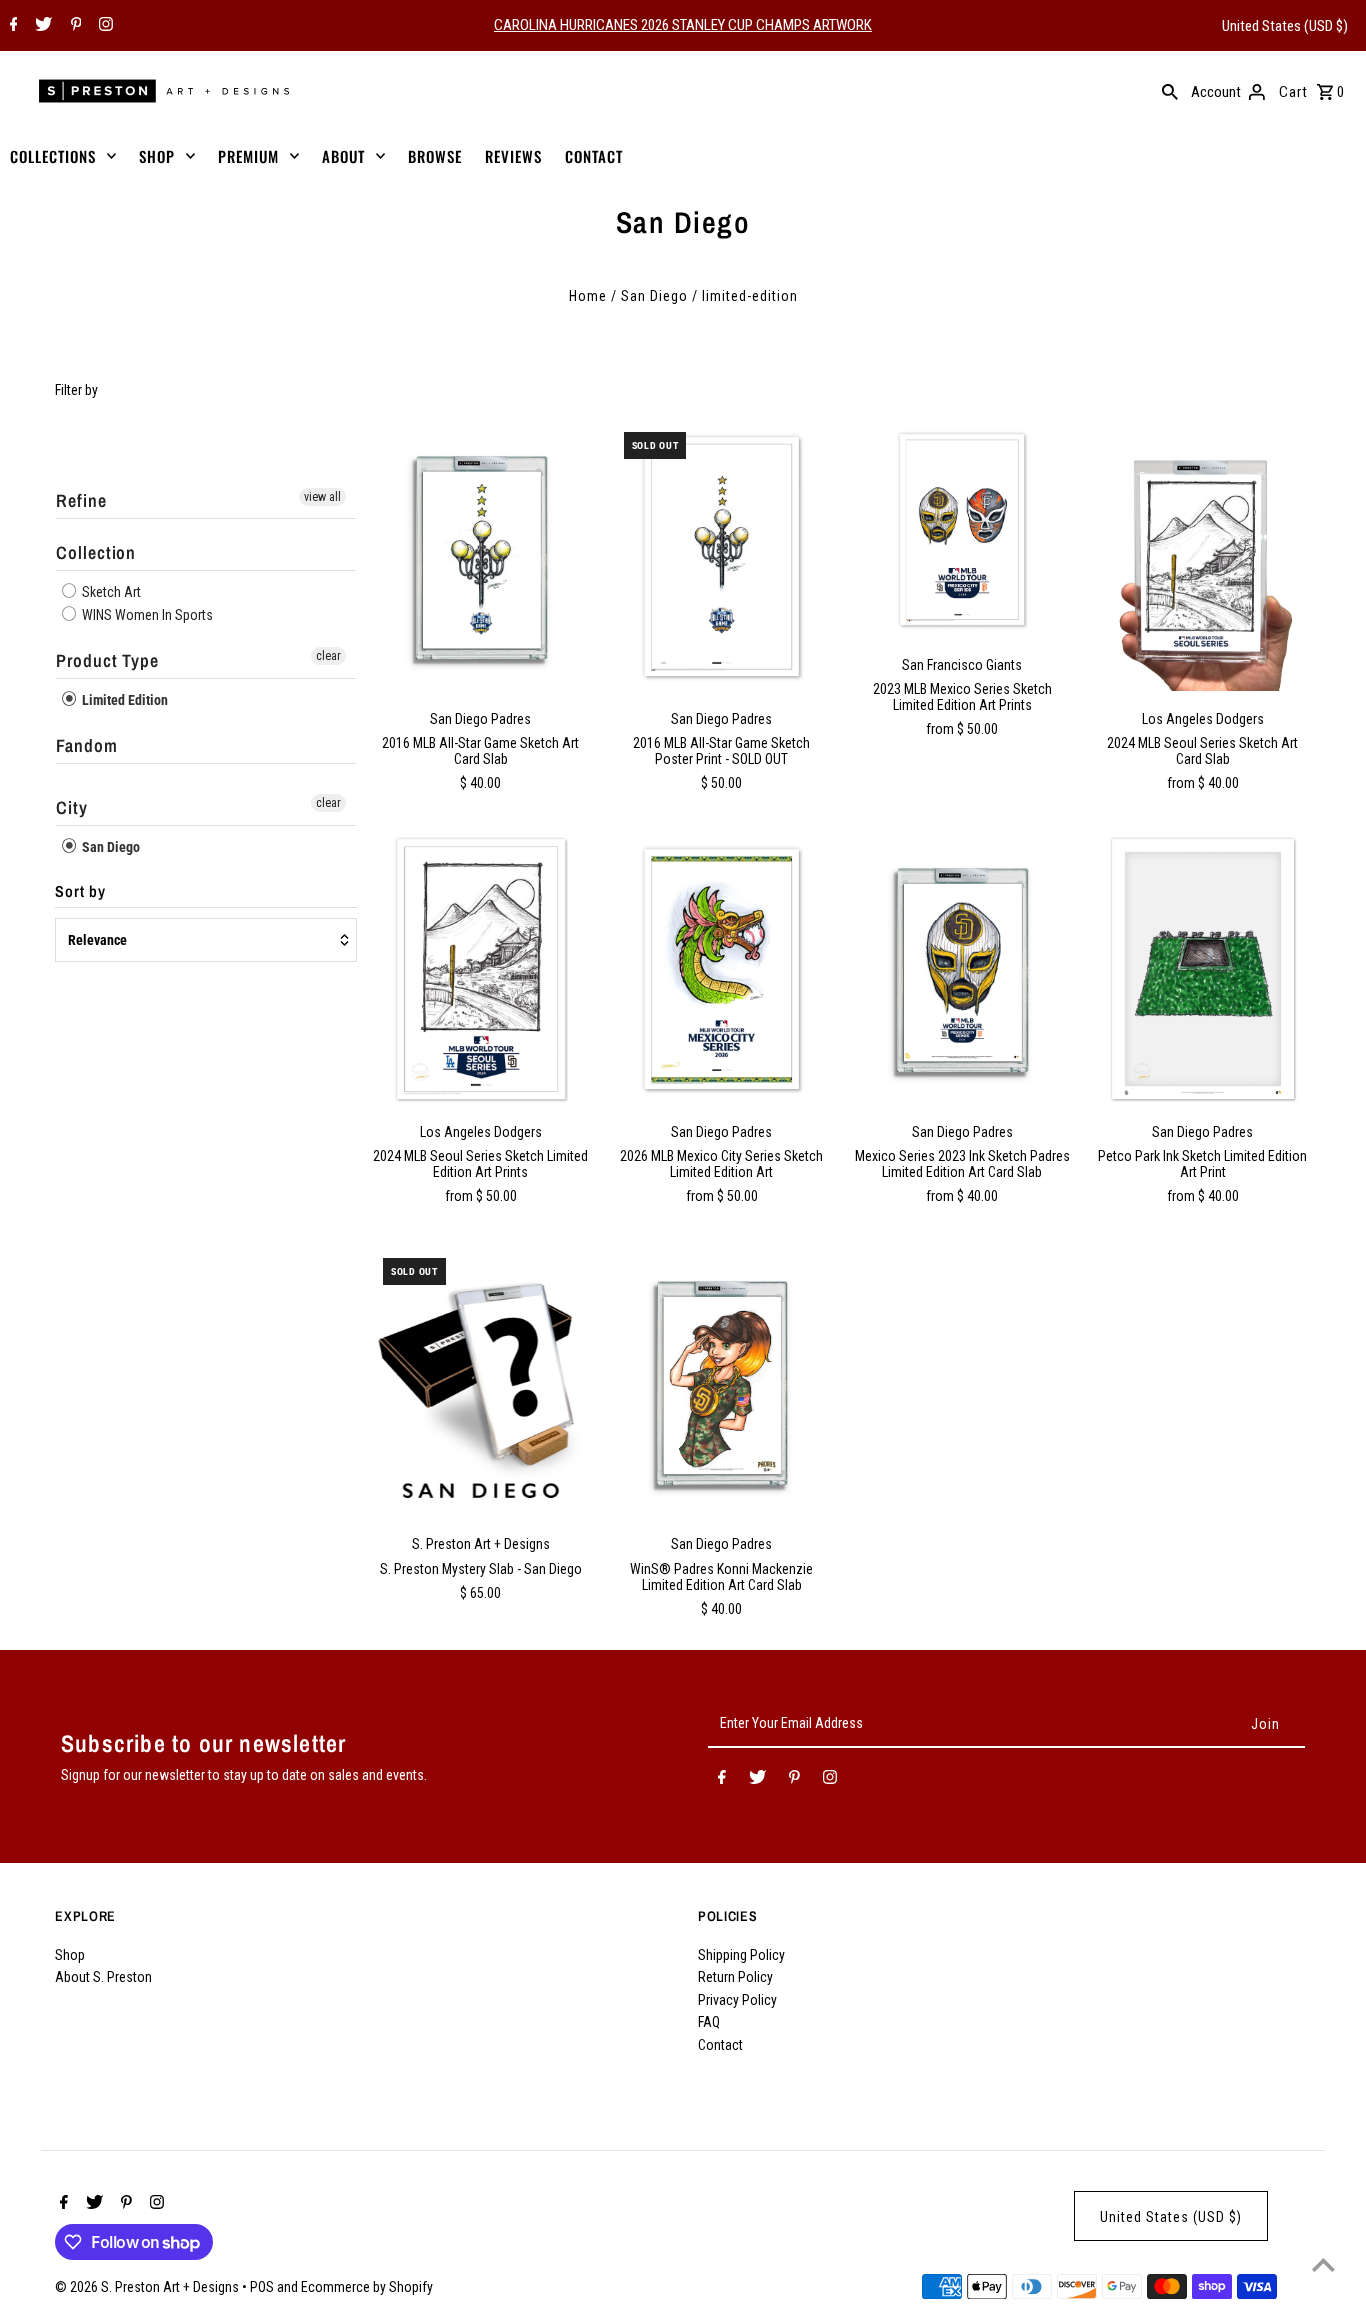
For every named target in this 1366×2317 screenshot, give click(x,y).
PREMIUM (248, 156)
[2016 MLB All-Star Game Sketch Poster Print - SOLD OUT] (722, 557)
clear (328, 656)
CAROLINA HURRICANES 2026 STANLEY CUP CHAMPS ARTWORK (683, 25)
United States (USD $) (1285, 26)
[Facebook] (11, 26)
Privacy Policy (737, 2000)
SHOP (157, 156)
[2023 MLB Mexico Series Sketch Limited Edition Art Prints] (962, 530)
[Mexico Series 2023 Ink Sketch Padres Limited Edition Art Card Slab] (962, 970)
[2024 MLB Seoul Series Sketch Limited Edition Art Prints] (481, 970)
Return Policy (735, 1977)
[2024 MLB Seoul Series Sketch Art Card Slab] (1203, 557)
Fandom (86, 745)
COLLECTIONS (53, 156)
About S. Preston (103, 1977)
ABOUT (343, 156)
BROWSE (435, 156)
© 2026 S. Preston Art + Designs (148, 2287)
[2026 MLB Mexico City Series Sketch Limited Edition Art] (722, 970)
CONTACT (594, 156)
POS (262, 2287)
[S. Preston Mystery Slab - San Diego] (481, 1383)
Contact (720, 2045)
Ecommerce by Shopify (367, 2287)
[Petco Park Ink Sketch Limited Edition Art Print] (1203, 970)
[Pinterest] (74, 26)
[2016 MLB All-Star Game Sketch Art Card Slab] (481, 557)
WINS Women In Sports (146, 615)
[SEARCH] (1170, 91)
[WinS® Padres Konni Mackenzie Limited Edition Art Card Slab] (722, 1383)
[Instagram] (103, 26)
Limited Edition (123, 700)
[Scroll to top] (1323, 2264)
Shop (70, 1955)
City (72, 807)
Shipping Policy (741, 1955)
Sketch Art (110, 592)
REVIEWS (513, 156)
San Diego (654, 296)
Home (588, 296)
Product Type (107, 660)
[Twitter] (41, 26)
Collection (96, 552)
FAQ (709, 2022)
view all (322, 497)
